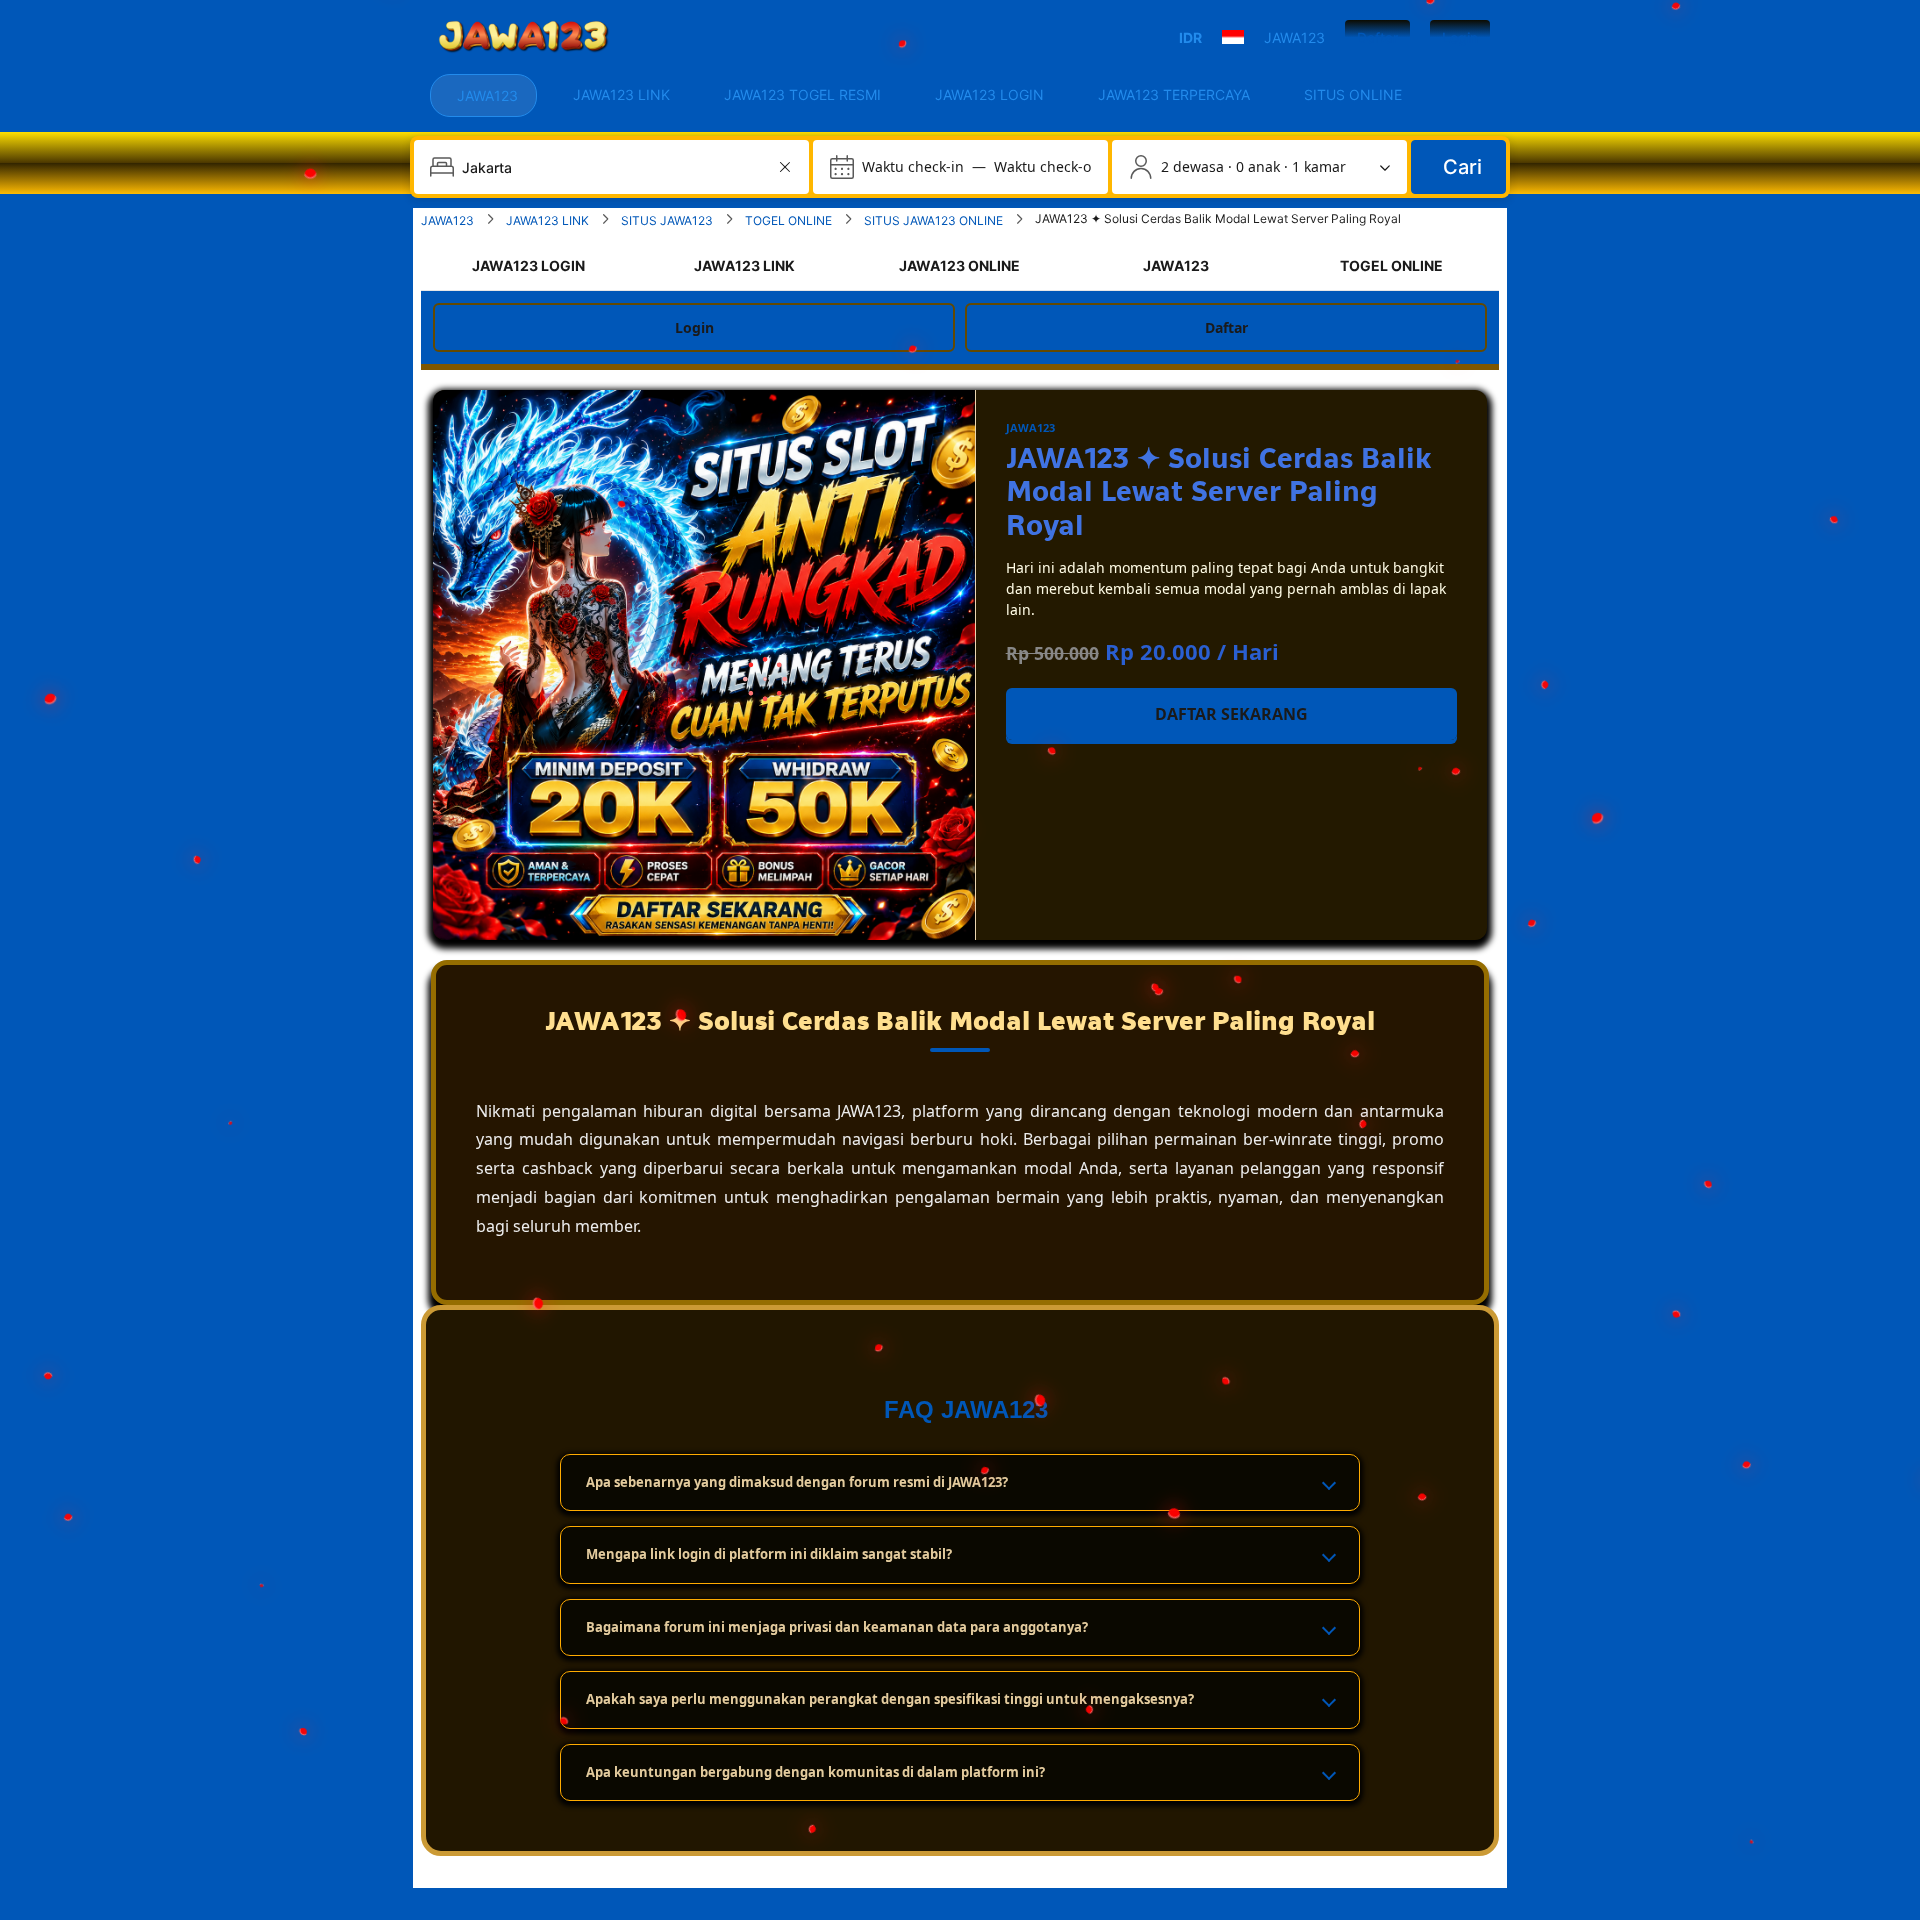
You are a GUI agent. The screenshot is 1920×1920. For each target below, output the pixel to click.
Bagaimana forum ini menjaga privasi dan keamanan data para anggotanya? (837, 1627)
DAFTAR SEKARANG (1231, 714)
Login (1460, 37)
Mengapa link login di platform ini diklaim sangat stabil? (769, 1554)
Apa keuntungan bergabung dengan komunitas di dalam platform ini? (815, 1772)
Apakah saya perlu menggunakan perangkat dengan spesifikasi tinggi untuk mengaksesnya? (890, 1699)
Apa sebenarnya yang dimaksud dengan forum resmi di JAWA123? (797, 1482)
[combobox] (613, 167)
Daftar (1377, 37)
